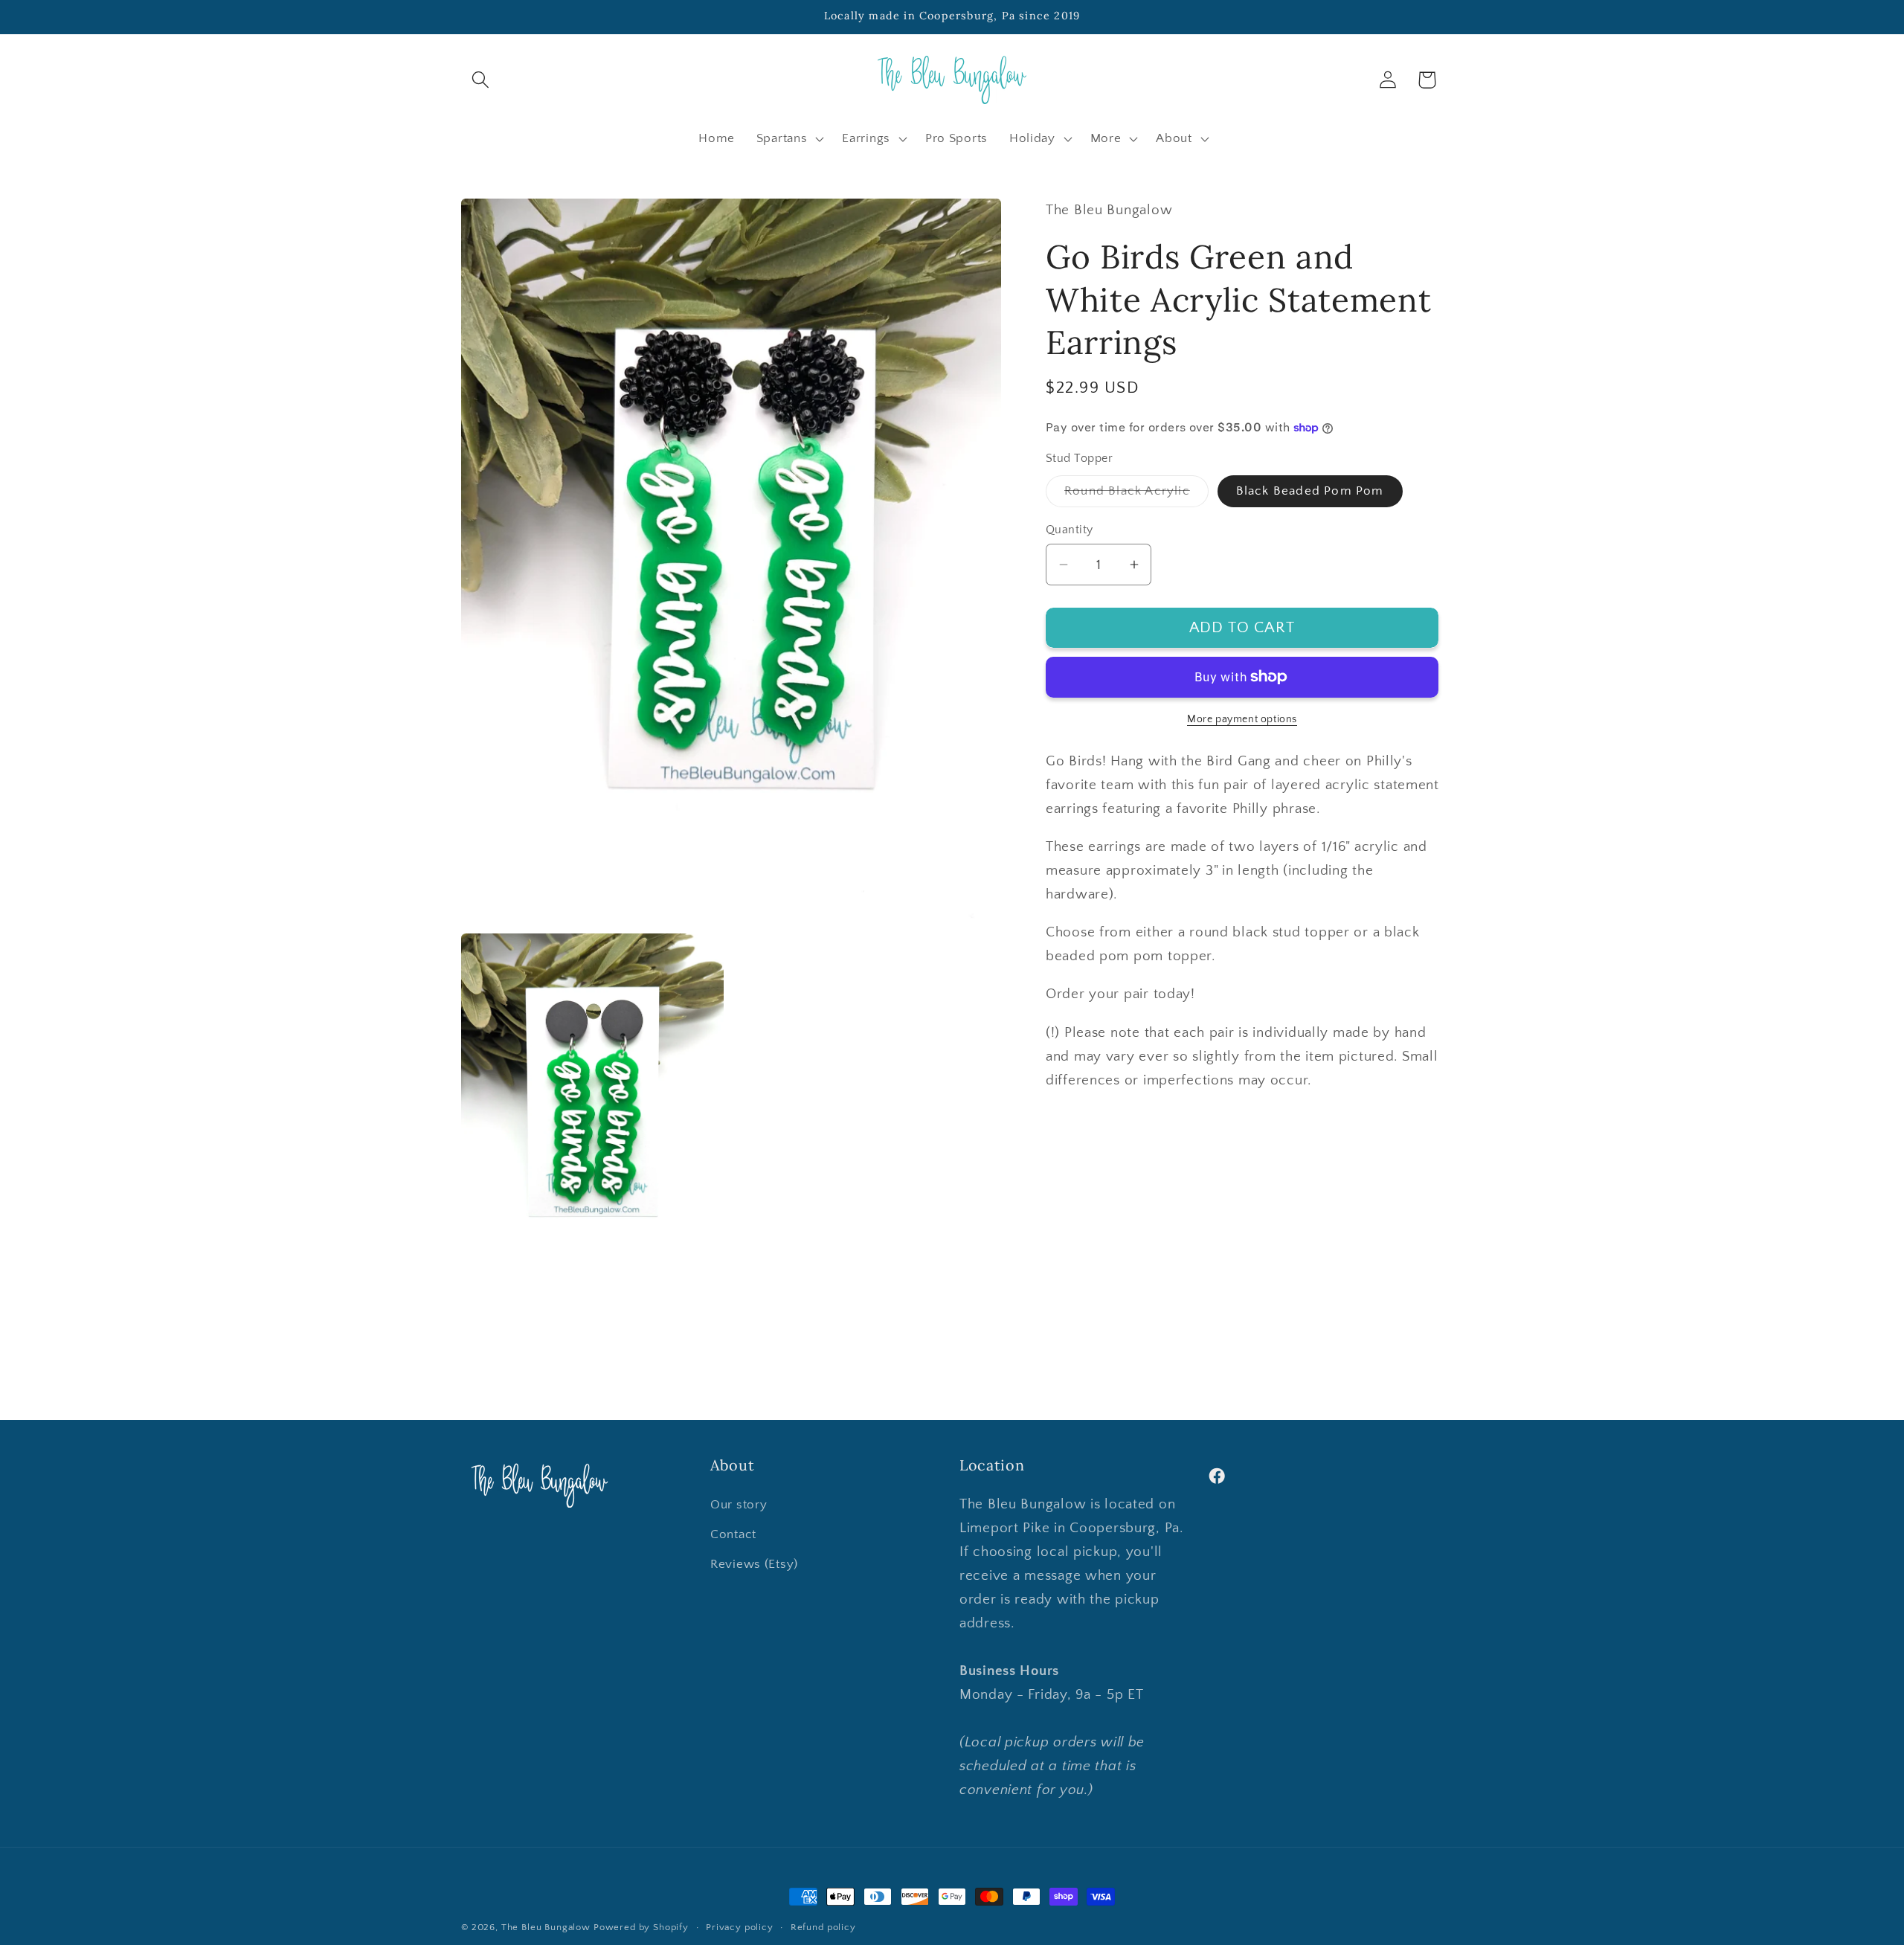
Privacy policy (740, 1927)
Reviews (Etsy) (754, 1564)
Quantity (1070, 530)
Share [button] (1083, 1134)
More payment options (1242, 719)
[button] (481, 80)
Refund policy (823, 1927)
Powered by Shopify (641, 1927)
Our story (739, 1505)
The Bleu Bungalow (546, 1927)
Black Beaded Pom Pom (1310, 490)
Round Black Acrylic (1136, 495)
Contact (733, 1534)
